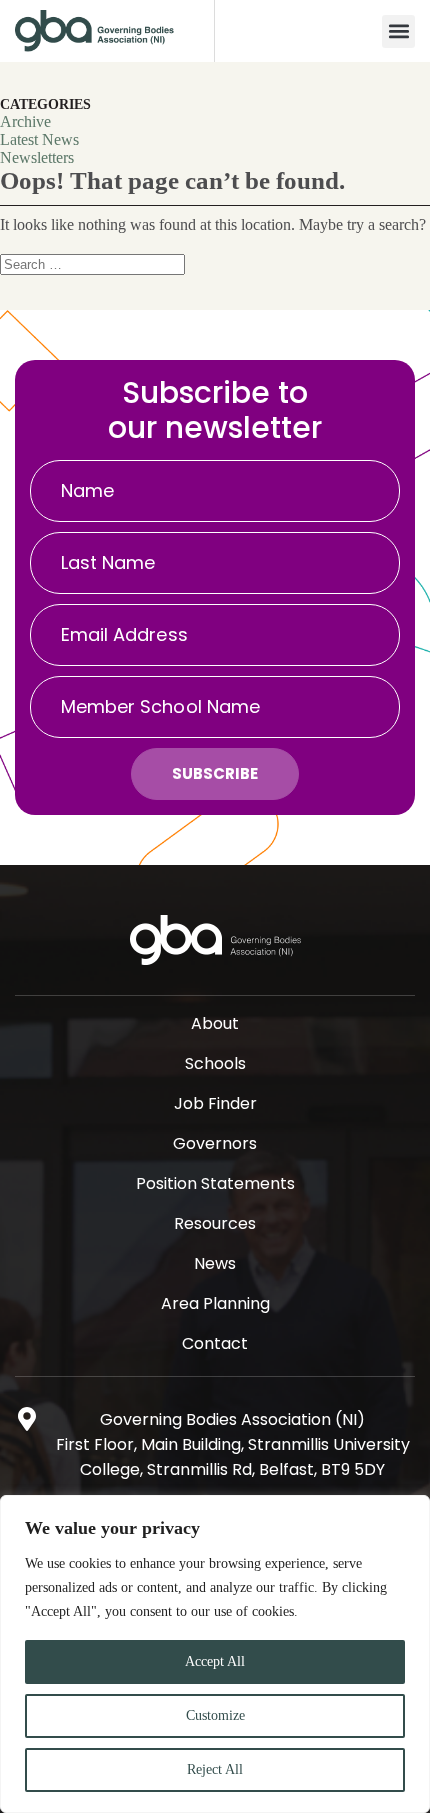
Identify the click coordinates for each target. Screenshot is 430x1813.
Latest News (39, 139)
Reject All (215, 1769)
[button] (398, 31)
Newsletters (37, 157)
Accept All (215, 1661)
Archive (25, 121)
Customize (215, 1715)
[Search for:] (92, 263)
